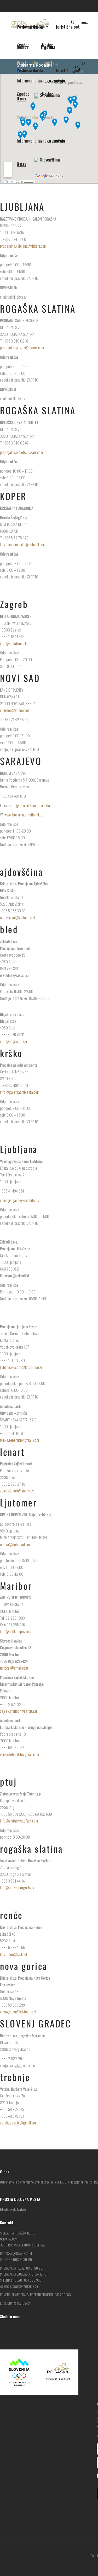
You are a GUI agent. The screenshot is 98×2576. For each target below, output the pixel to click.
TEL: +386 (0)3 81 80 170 (16, 2259)
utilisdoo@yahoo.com (15, 710)
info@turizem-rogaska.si (17, 1888)
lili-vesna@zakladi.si (14, 1276)
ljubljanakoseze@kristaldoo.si (21, 1367)
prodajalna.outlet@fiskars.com (22, 452)
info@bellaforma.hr (14, 643)
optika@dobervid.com (16, 1544)
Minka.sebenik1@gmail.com (19, 1440)
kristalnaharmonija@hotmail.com (23, 544)
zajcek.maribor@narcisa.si (18, 1711)
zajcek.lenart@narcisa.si (17, 1491)
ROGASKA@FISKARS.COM (16, 2253)
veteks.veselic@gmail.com (19, 2123)
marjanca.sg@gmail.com (17, 2065)
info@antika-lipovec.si (16, 1631)
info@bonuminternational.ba (30, 805)
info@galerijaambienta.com (20, 1092)
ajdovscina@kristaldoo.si (18, 917)
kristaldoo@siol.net (14, 1954)
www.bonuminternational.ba (24, 815)
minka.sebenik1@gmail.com (19, 1754)
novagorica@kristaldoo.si (18, 2012)
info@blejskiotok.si (13, 1041)
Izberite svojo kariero (13, 2209)
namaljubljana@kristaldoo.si (20, 1200)
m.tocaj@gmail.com (14, 1668)
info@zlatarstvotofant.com (19, 1821)
